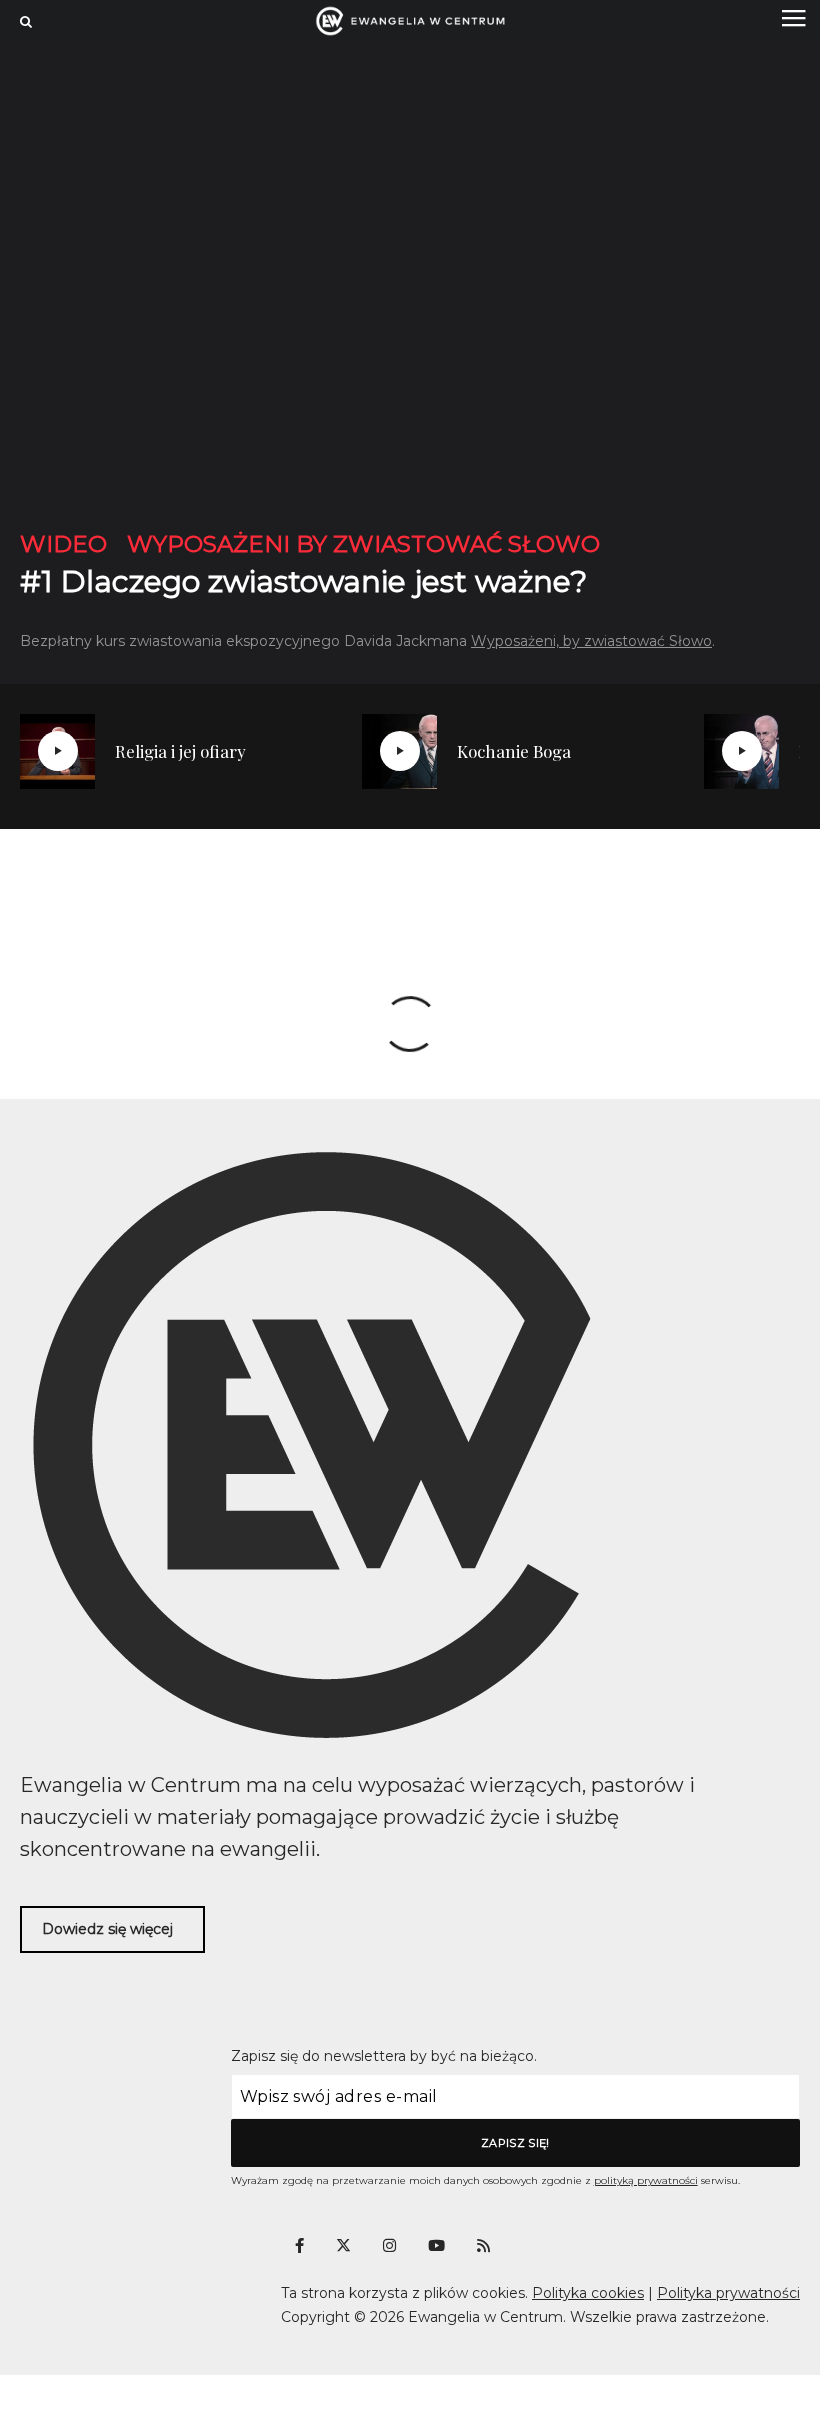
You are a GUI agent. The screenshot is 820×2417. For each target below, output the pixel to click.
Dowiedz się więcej (107, 1929)
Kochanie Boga (514, 751)
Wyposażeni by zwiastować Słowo (363, 544)
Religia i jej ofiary (180, 751)
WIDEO (63, 544)
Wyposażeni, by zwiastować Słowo (591, 641)
